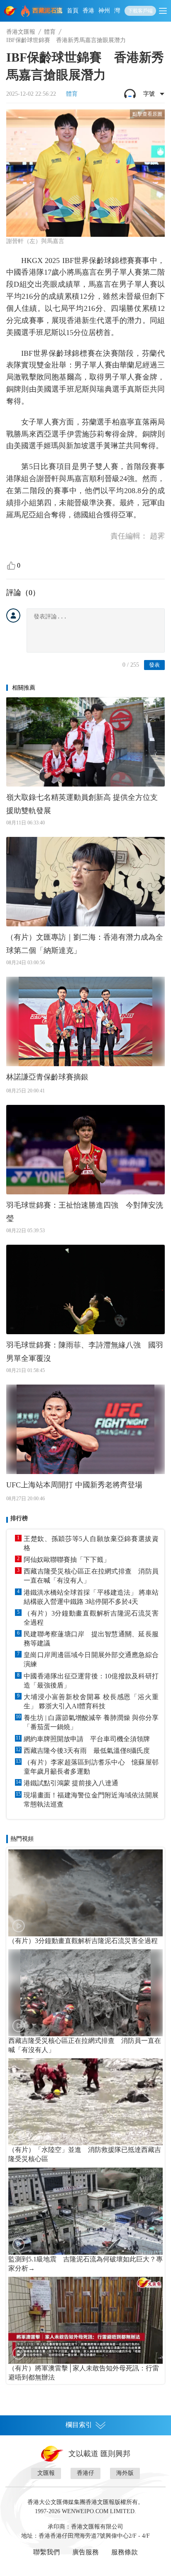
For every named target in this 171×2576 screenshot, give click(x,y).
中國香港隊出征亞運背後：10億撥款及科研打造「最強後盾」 (91, 1681)
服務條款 (125, 2552)
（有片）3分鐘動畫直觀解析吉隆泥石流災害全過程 (91, 1618)
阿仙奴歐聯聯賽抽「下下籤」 (67, 1560)
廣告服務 (85, 2552)
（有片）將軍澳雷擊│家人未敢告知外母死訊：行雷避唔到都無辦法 (84, 2373)
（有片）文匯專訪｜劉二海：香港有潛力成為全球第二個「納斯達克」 (85, 944)
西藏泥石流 (48, 11)
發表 (154, 665)
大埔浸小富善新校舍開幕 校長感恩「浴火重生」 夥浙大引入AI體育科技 (91, 1701)
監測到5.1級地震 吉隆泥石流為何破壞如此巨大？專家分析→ (85, 2264)
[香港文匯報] (11, 11)
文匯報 (46, 2473)
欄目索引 (79, 2425)
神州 (104, 11)
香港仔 (85, 2473)
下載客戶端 (140, 11)
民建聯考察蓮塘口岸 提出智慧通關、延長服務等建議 (91, 1639)
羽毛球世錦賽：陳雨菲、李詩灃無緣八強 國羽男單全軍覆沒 (85, 1352)
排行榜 (19, 1518)
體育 (50, 32)
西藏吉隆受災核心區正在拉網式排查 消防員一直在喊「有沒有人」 (91, 1576)
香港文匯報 (21, 32)
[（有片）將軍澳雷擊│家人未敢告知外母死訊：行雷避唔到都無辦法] (85, 2320)
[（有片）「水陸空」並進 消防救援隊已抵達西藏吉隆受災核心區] (85, 2102)
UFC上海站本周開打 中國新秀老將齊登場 (74, 1485)
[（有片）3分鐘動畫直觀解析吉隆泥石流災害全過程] (85, 1893)
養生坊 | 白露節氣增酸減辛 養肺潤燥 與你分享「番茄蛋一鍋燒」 (91, 1722)
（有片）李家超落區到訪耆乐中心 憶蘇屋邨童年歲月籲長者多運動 (91, 1767)
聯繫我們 (46, 2552)
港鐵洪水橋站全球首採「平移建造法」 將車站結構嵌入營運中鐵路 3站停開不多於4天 (91, 1597)
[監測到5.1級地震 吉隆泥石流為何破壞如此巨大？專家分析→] (85, 2211)
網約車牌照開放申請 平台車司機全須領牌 (87, 1739)
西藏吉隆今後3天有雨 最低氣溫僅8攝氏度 (87, 1751)
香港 (88, 11)
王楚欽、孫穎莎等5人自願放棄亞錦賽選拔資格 (91, 1543)
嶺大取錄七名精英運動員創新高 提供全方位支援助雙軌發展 (82, 804)
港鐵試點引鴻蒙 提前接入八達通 (71, 1783)
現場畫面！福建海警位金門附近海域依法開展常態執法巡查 (91, 1800)
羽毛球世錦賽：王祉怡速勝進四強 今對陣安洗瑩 (85, 1212)
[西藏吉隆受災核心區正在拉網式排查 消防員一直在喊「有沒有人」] (85, 1993)
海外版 (125, 2473)
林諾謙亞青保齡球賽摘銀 (47, 1077)
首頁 (73, 11)
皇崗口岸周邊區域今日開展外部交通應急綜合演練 (91, 1659)
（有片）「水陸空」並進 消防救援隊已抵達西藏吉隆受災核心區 (85, 2154)
